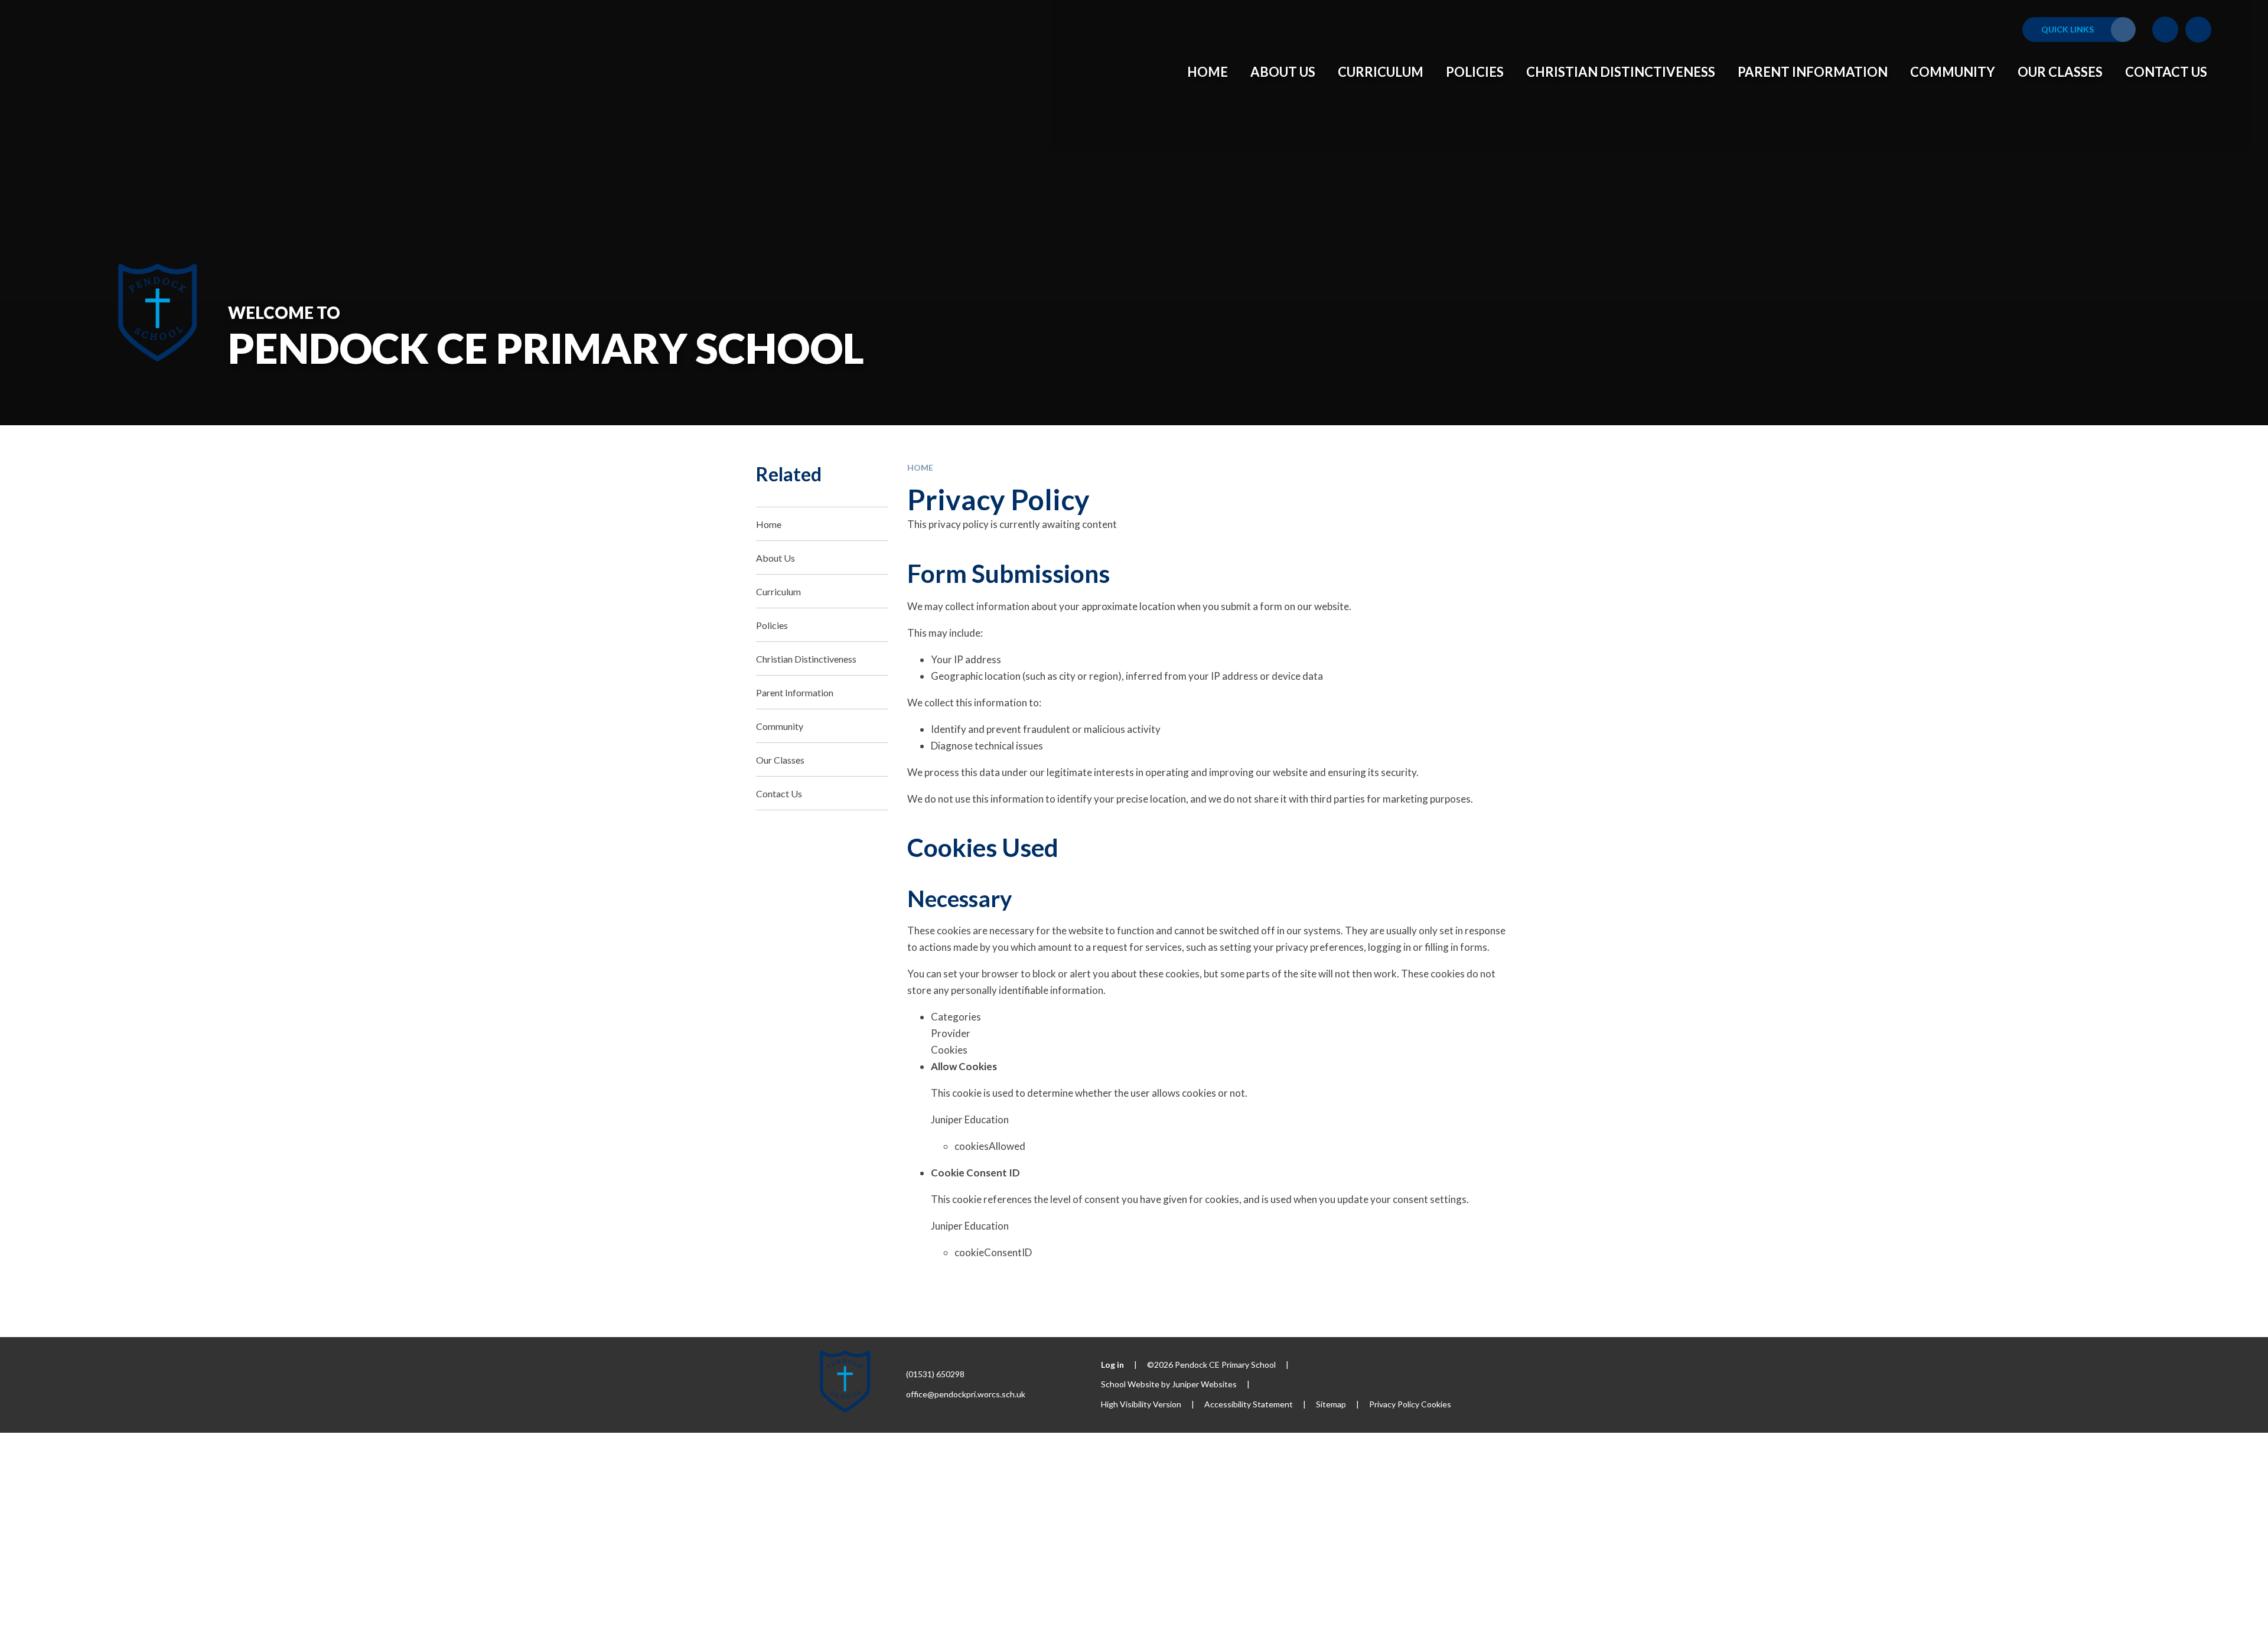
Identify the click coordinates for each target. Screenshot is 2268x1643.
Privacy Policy (1394, 1404)
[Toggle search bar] (2198, 30)
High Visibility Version (1141, 1404)
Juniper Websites (1204, 1384)
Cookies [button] (1436, 1404)
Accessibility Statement (1249, 1404)
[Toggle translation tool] (2165, 30)
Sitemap (1331, 1404)
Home (920, 467)
